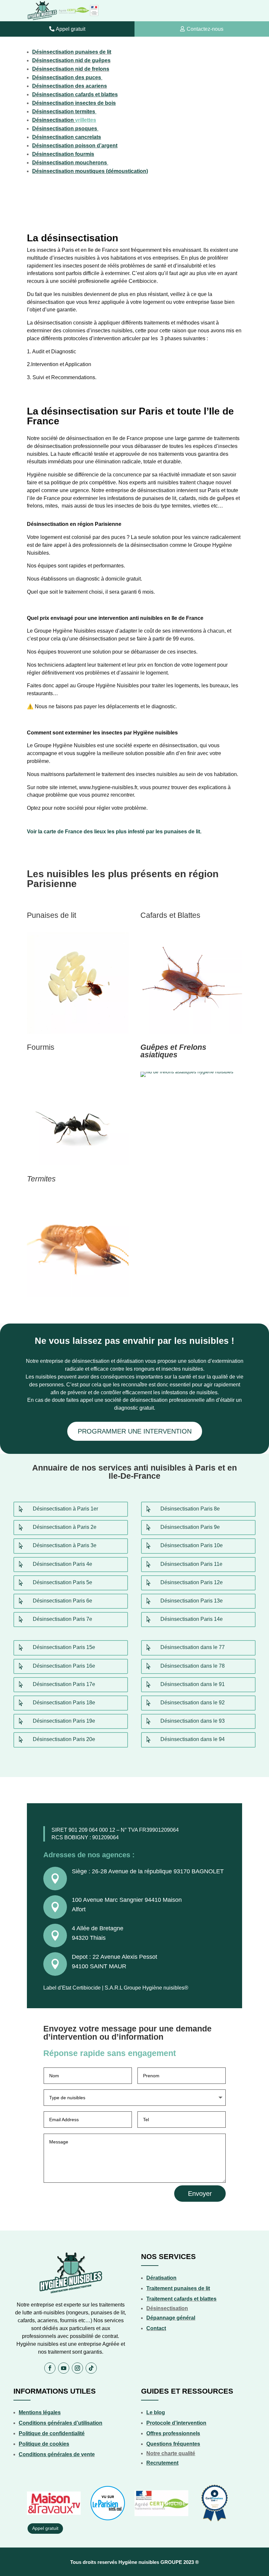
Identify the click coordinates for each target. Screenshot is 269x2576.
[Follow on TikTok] (91, 2368)
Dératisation (161, 2278)
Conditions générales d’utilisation (61, 2423)
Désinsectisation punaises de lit (72, 52)
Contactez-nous (205, 29)
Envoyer (200, 2194)
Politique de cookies (44, 2444)
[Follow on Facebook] (50, 2368)
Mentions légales (40, 2412)
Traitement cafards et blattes (181, 2299)
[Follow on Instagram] (77, 2368)
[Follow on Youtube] (64, 2368)
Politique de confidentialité (52, 2433)
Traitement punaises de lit (178, 2288)
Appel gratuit (71, 29)
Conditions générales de (49, 2454)
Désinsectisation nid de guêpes (71, 60)
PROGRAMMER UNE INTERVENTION (135, 1431)
